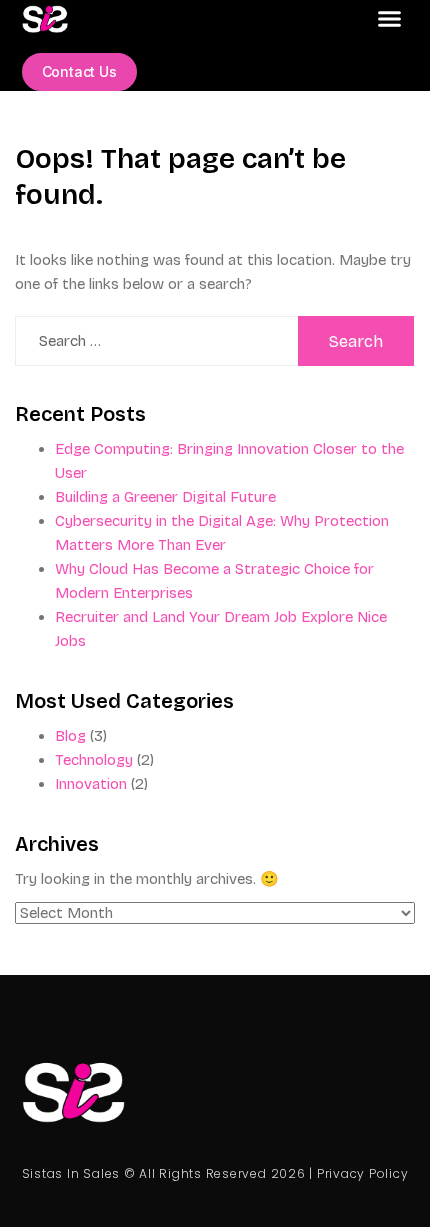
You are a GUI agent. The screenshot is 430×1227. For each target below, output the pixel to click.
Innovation (91, 784)
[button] (390, 19)
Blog (70, 736)
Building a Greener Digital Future (165, 497)
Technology (94, 760)
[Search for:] (157, 341)
